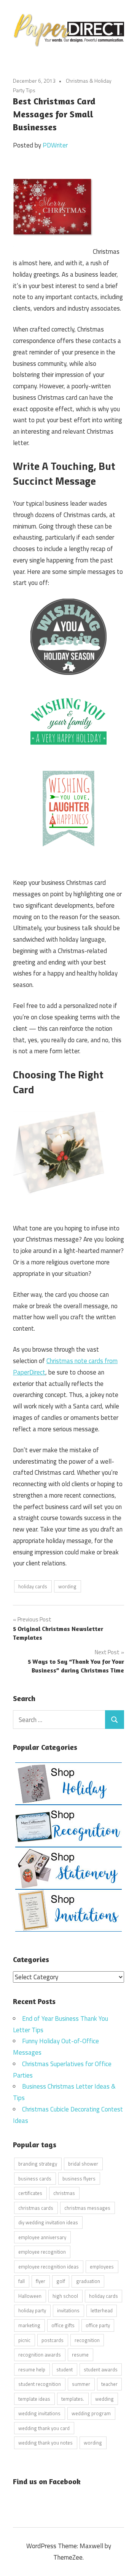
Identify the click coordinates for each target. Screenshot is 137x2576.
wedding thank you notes (45, 2443)
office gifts (63, 2325)
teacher (109, 2384)
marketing (29, 2325)
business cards (35, 2179)
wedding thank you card (44, 2428)
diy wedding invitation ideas (48, 2222)
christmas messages (87, 2208)
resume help (32, 2369)
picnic (24, 2340)
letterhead (102, 2310)
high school (65, 2296)
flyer (41, 2281)
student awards (101, 2369)
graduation (88, 2281)
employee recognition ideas (49, 2267)
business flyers (79, 2179)
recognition (87, 2340)
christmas (64, 2193)
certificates (30, 2193)
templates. (73, 2399)
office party (98, 2325)
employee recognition (42, 2252)
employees (102, 2267)
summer (81, 2384)
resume (80, 2355)
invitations (68, 2310)
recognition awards (40, 2355)
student (65, 2369)
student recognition (40, 2384)
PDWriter (55, 145)
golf (61, 2281)
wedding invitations (39, 2413)
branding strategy (38, 2164)
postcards (53, 2340)
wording (67, 1586)
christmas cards (36, 2208)
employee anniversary (42, 2237)
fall (22, 2281)
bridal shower (83, 2164)
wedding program (91, 2413)
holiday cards (33, 1586)
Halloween (30, 2296)
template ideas (34, 2399)
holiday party (32, 2310)
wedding (104, 2399)
